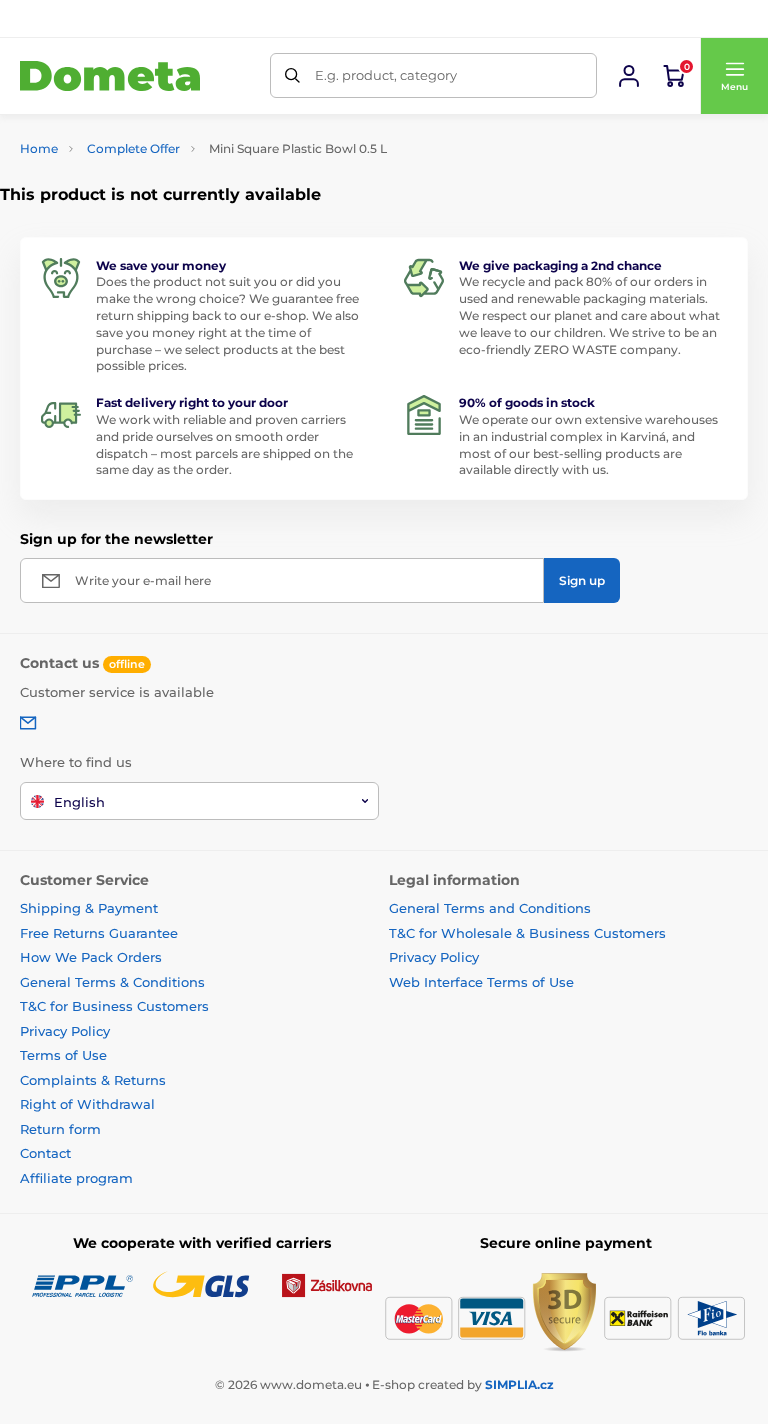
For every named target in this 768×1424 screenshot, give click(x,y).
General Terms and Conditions (490, 908)
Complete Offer (133, 148)
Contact (45, 1153)
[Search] (292, 75)
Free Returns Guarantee (99, 933)
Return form (60, 1129)
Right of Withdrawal (87, 1104)
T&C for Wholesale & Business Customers (527, 933)
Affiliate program (76, 1178)
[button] (734, 76)
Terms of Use (63, 1055)
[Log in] (629, 76)
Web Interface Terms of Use (481, 982)
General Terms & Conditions (112, 982)
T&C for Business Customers (114, 1006)
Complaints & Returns (93, 1080)
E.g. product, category (386, 75)
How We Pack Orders (91, 957)
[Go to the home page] (110, 76)
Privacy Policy (65, 1031)
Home (39, 148)
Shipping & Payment (89, 908)
